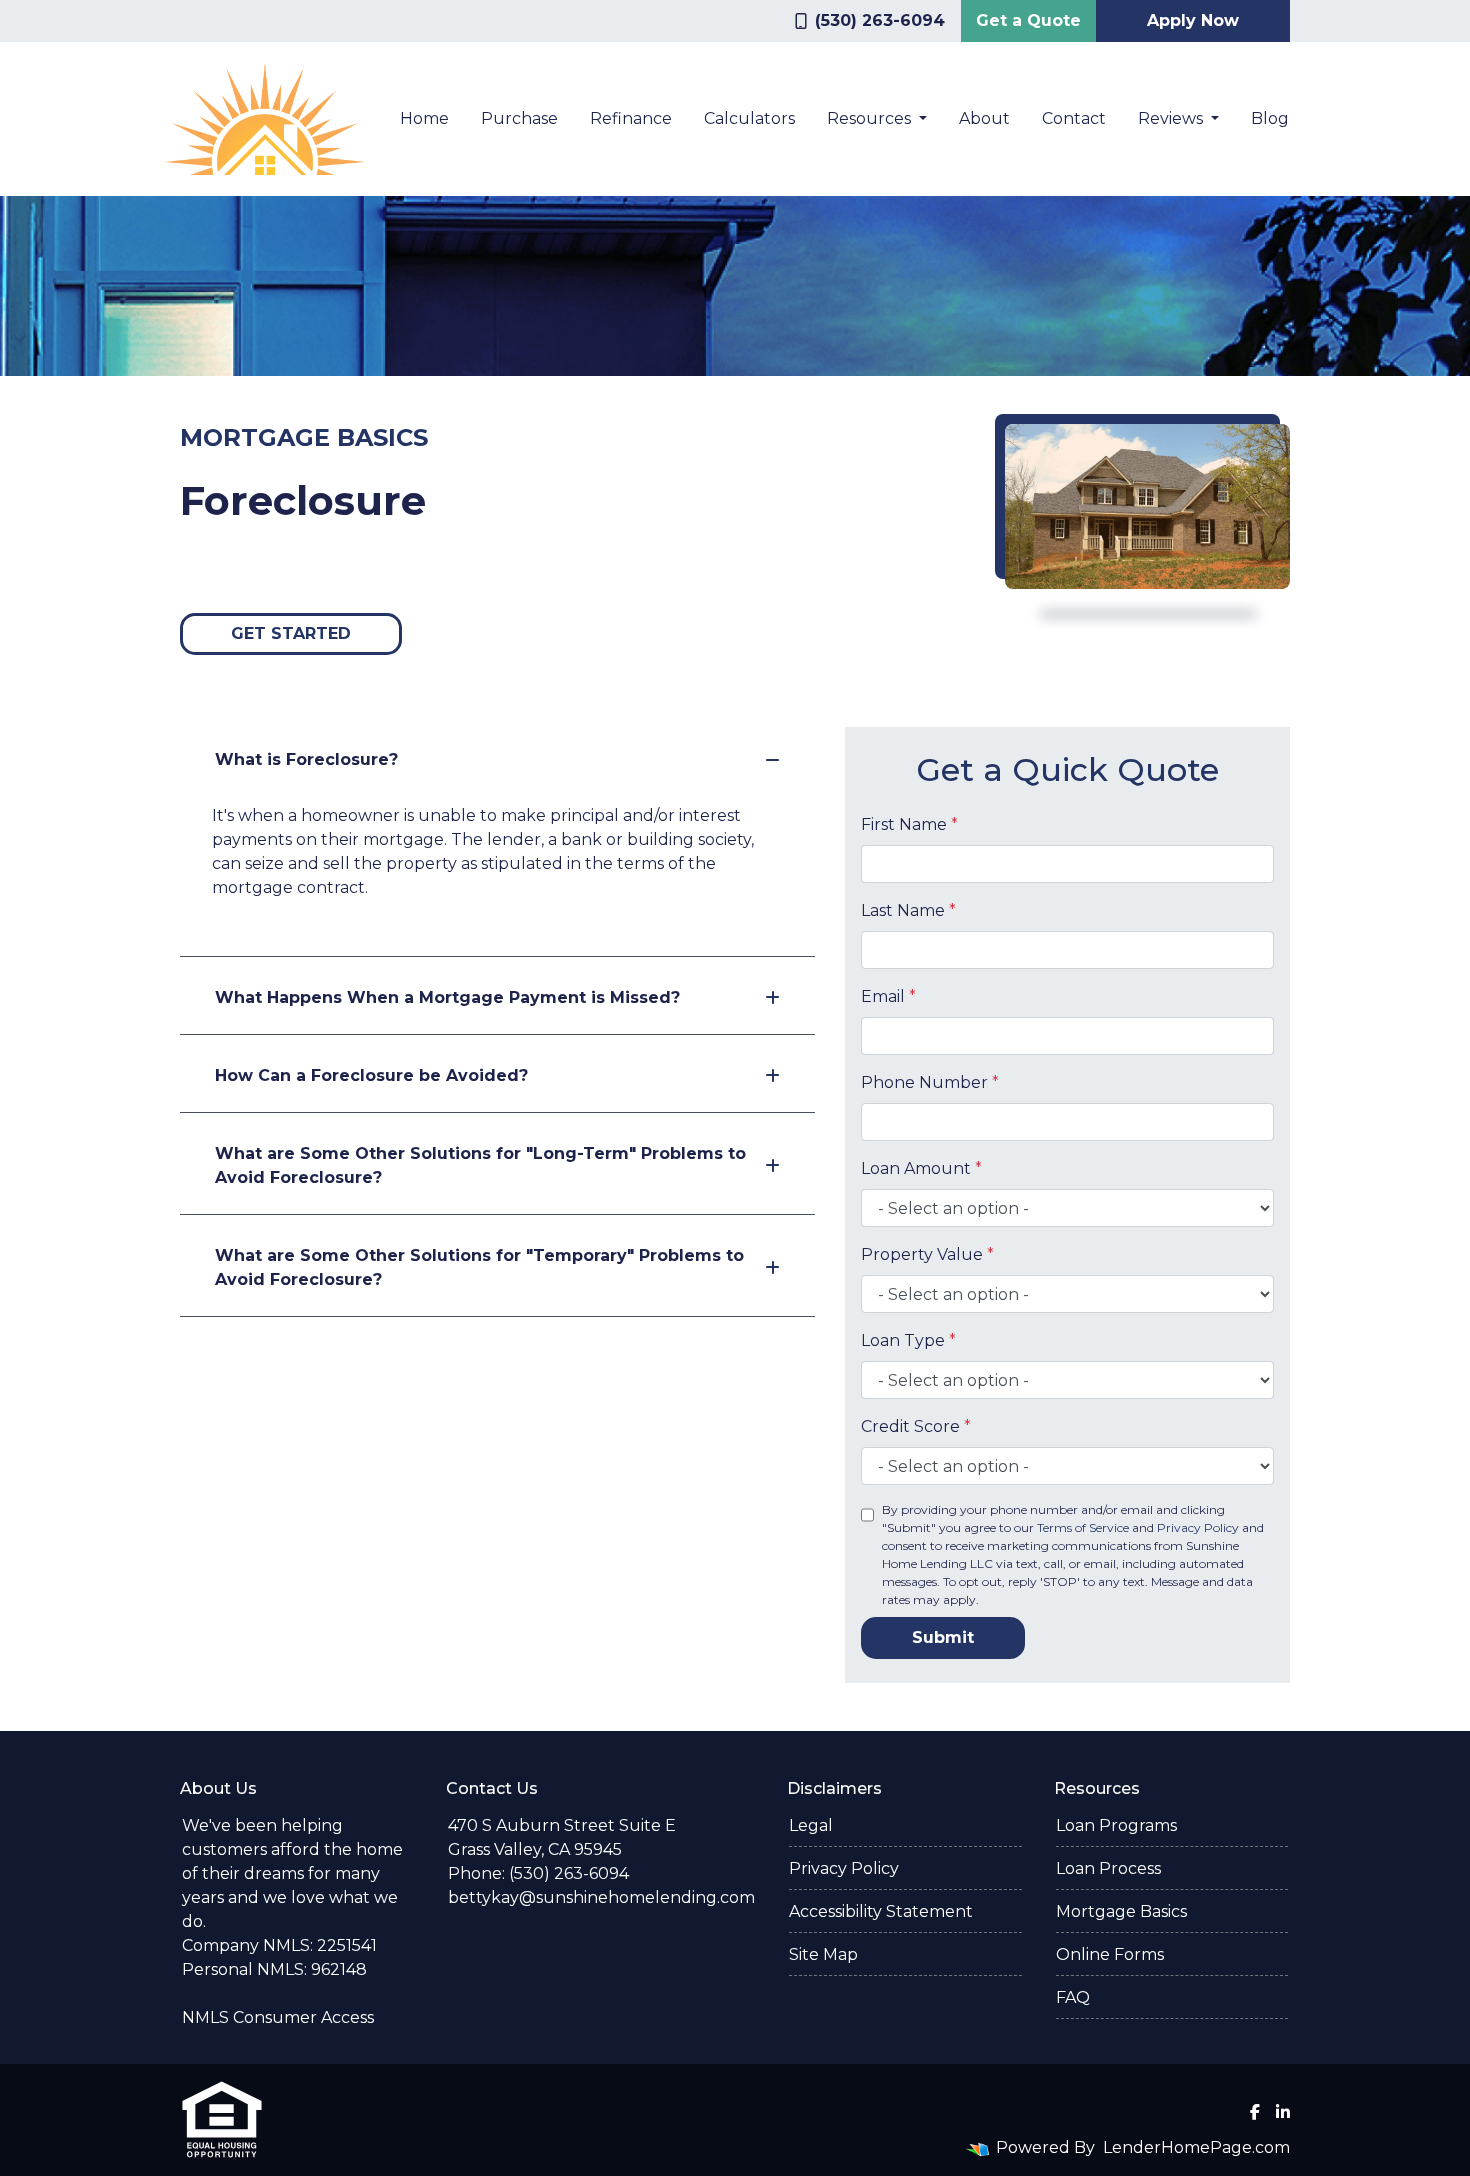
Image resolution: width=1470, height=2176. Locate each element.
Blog (1270, 118)
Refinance (631, 118)
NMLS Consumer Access (278, 2017)
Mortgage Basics (1121, 1911)
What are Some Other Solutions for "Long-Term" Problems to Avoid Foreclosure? (480, 1165)
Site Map (823, 1954)
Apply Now (1193, 20)
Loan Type (908, 1340)
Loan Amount (921, 1168)
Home (424, 118)
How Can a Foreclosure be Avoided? (371, 1075)
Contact (1074, 118)
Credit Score (916, 1426)
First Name (909, 824)
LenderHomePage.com (1196, 2147)
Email (888, 996)
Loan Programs (1116, 1825)
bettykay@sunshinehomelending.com (601, 1897)
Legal (811, 1825)
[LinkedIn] (1283, 2112)
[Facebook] (1255, 2112)
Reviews (1172, 118)
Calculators (749, 118)
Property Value (927, 1254)
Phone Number (930, 1082)
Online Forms (1110, 1954)
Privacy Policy (1198, 1527)
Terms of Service (1083, 1527)
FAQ (1073, 1997)
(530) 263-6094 (880, 20)
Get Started (291, 633)
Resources (871, 118)
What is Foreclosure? (306, 759)
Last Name (908, 910)
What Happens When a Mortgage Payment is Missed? (447, 997)
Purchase (519, 118)
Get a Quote (1028, 20)
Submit (943, 1637)
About (984, 118)
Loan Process (1108, 1868)
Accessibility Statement (881, 1911)
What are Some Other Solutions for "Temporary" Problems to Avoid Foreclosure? (479, 1267)
